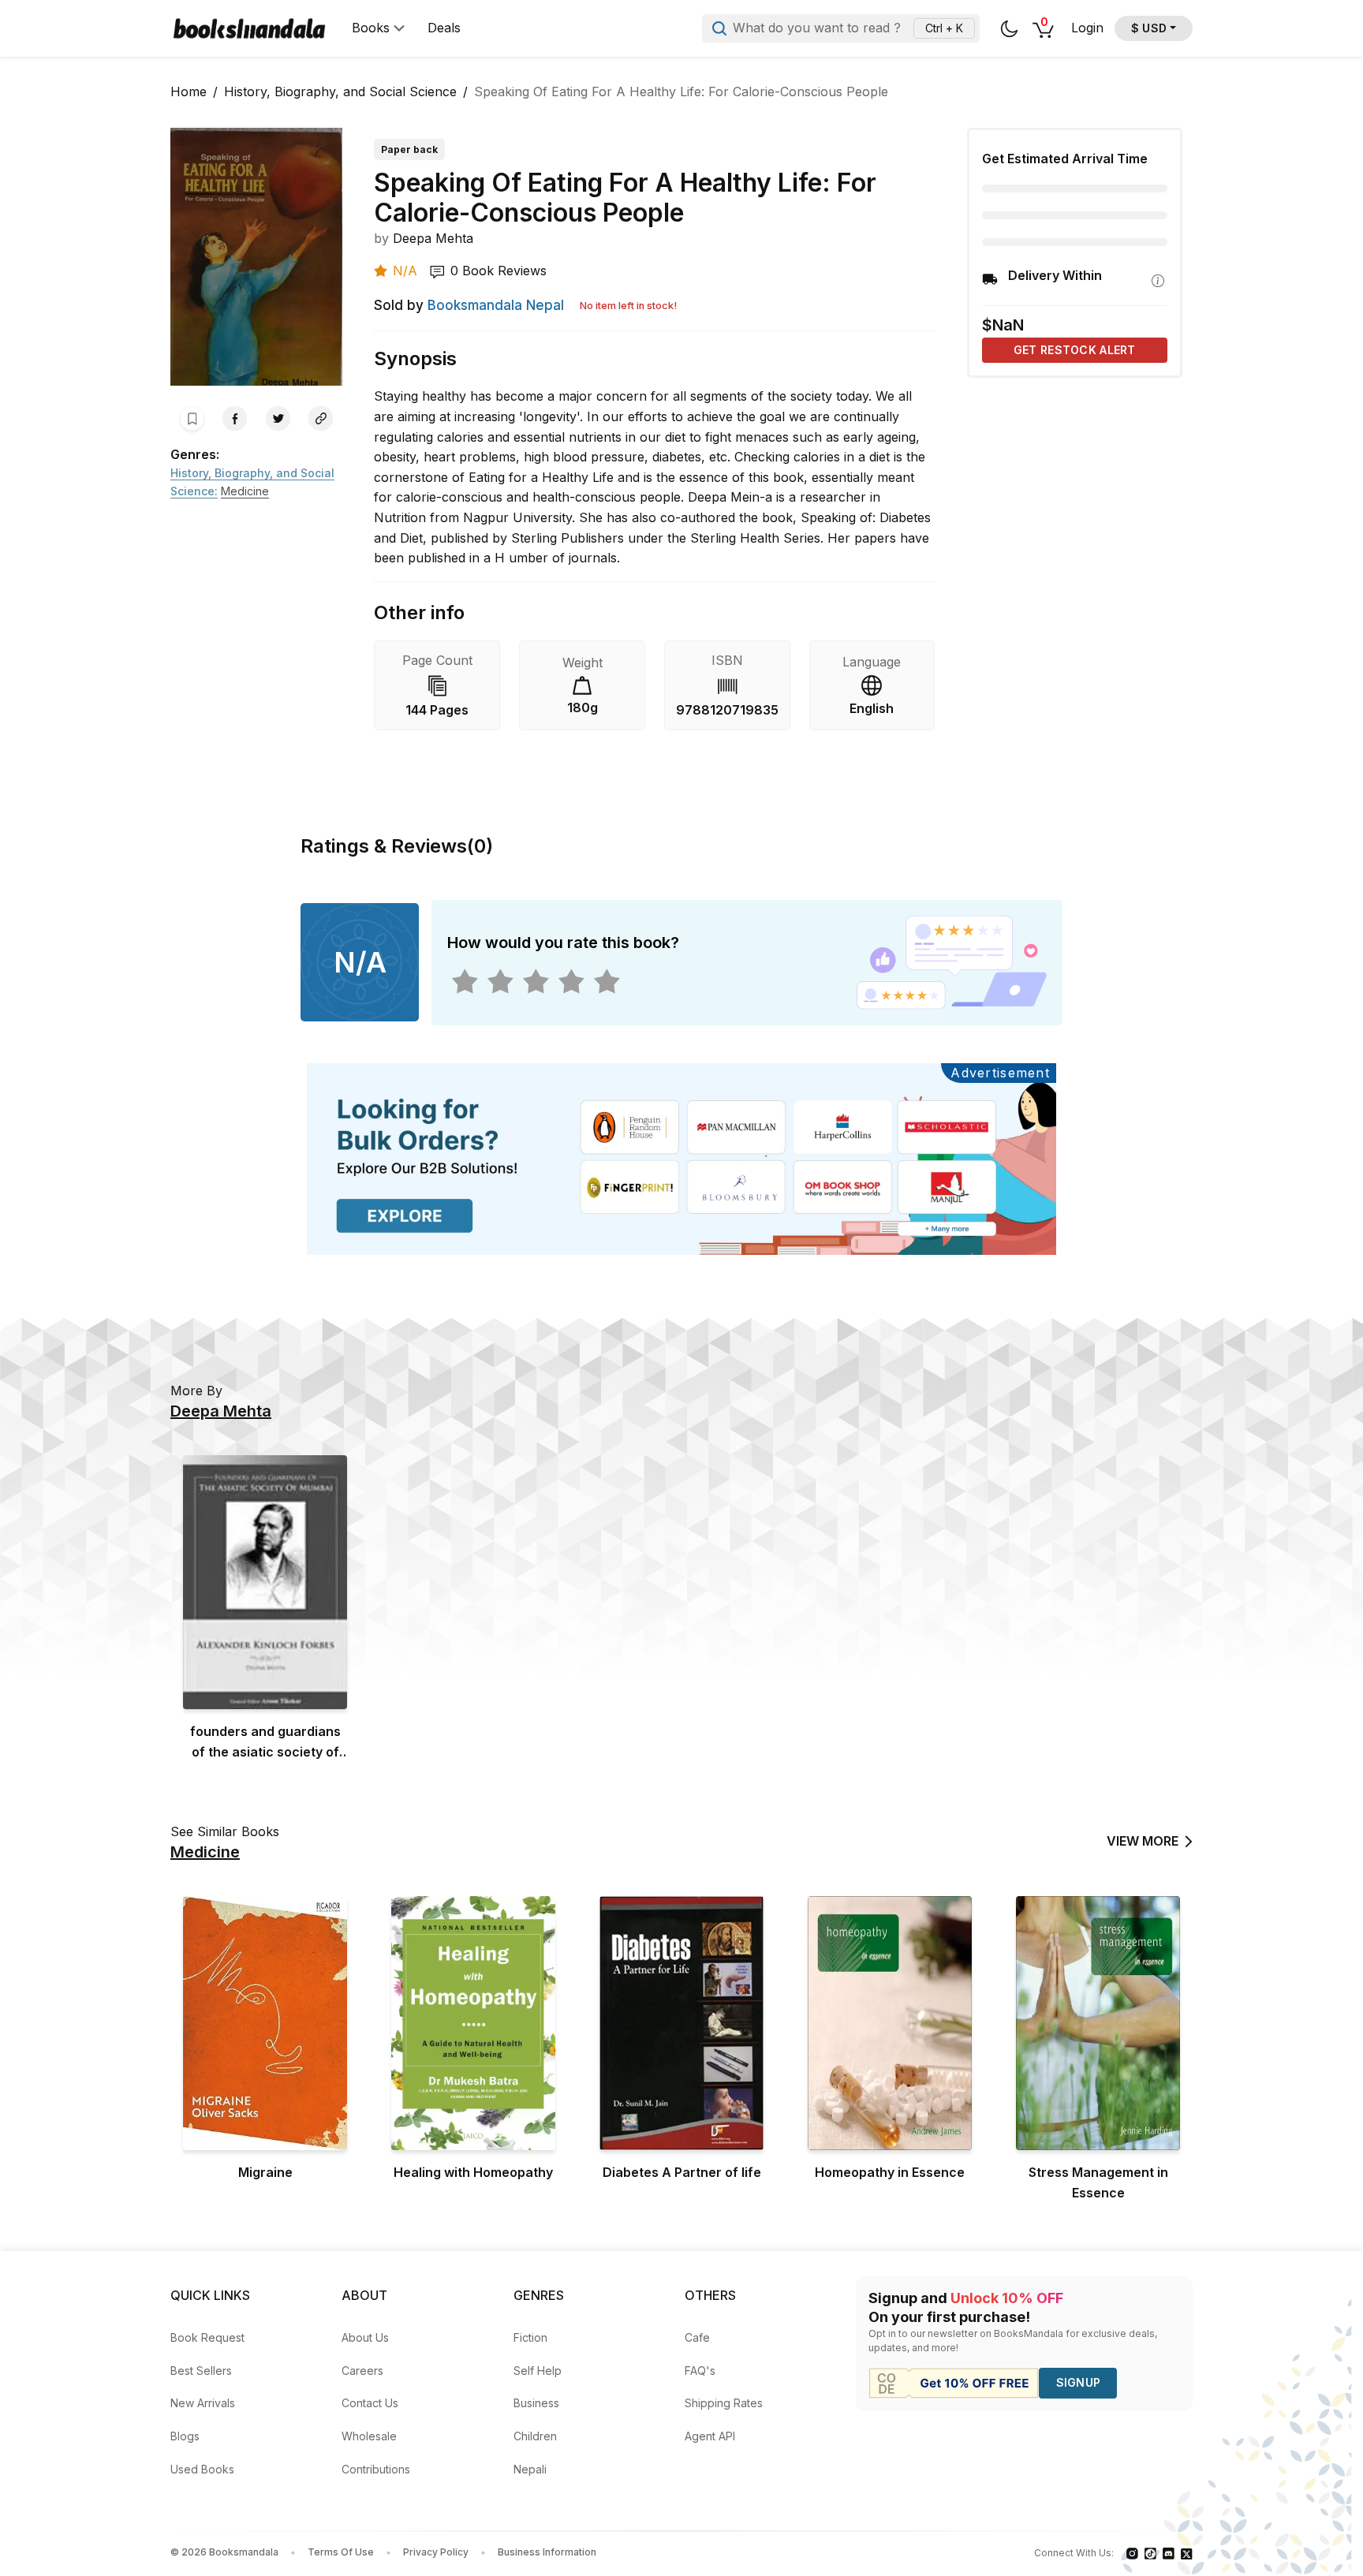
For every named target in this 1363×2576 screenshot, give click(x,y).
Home (189, 91)
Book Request (207, 2337)
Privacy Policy (436, 2552)
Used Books (202, 2469)
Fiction (530, 2337)
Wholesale (369, 2436)
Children (535, 2436)
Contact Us (370, 2403)
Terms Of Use (341, 2552)
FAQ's (700, 2371)
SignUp (1079, 2382)
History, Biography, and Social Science (340, 91)
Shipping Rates (724, 2403)
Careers (362, 2371)
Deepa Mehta (433, 238)
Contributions (376, 2469)
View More (1143, 1841)
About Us (365, 2337)
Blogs (185, 2436)
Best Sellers (201, 2371)
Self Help (538, 2371)
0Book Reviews (499, 271)
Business (536, 2403)
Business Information (547, 2552)
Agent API (710, 2436)
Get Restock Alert (1075, 350)
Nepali (530, 2469)
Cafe (697, 2337)
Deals (444, 28)
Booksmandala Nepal (496, 305)
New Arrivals (203, 2403)
